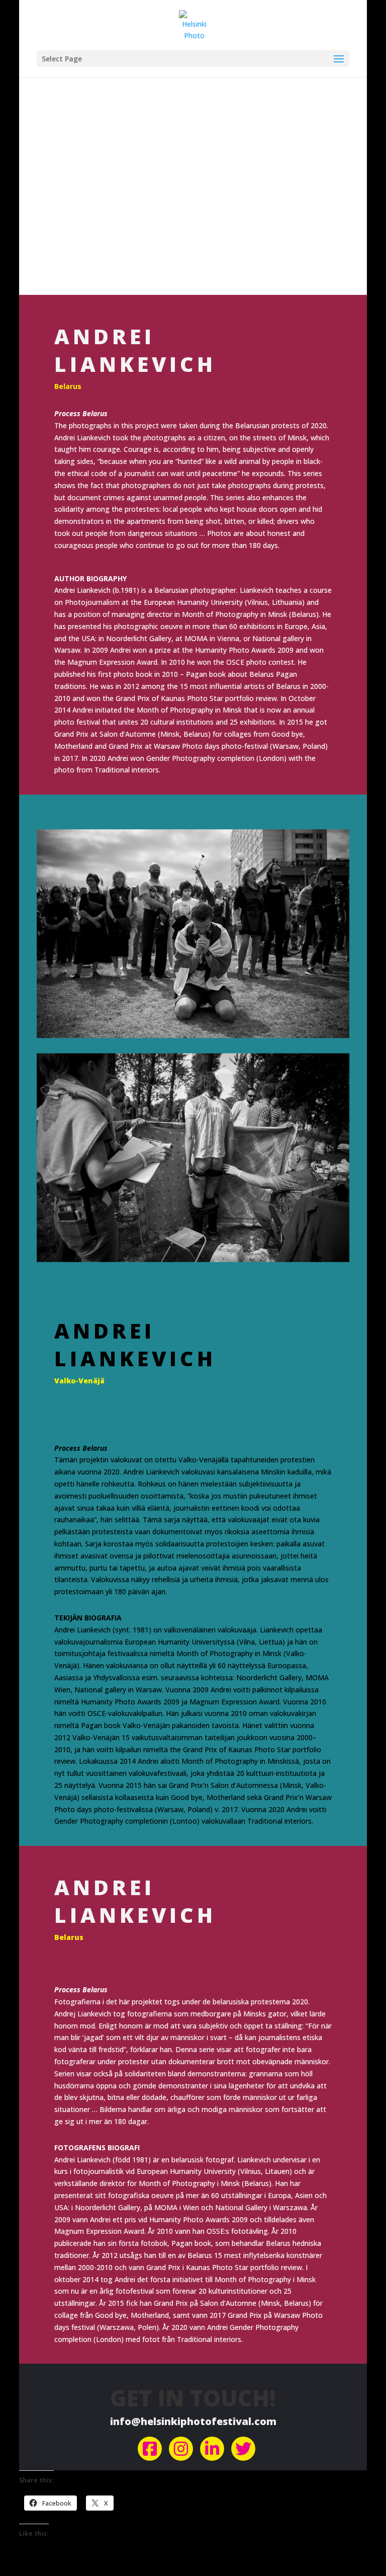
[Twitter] (243, 2449)
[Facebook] (150, 2449)
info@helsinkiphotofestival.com (193, 2421)
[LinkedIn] (212, 2449)
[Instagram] (181, 2449)
